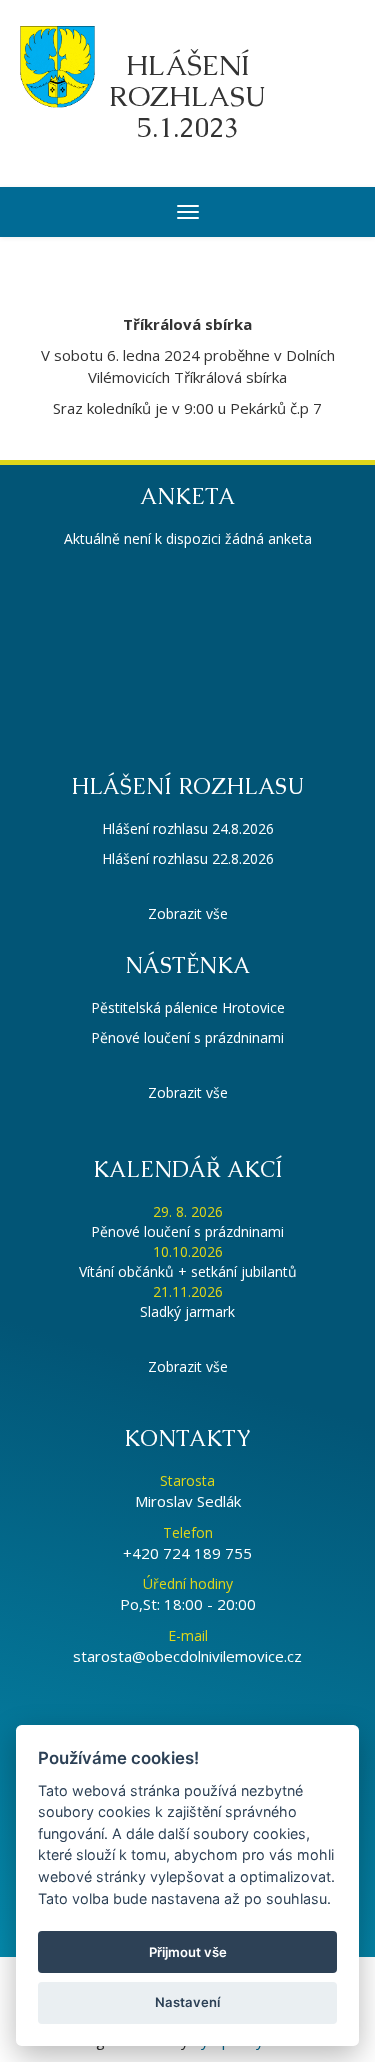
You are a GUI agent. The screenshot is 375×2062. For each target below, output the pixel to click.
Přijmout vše (188, 1952)
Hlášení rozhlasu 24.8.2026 (188, 828)
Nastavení (187, 2002)
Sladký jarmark (187, 1311)
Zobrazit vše (188, 913)
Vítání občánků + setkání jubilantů (188, 1271)
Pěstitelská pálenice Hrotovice (188, 1007)
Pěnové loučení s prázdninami (187, 1037)
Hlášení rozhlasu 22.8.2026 (188, 858)
